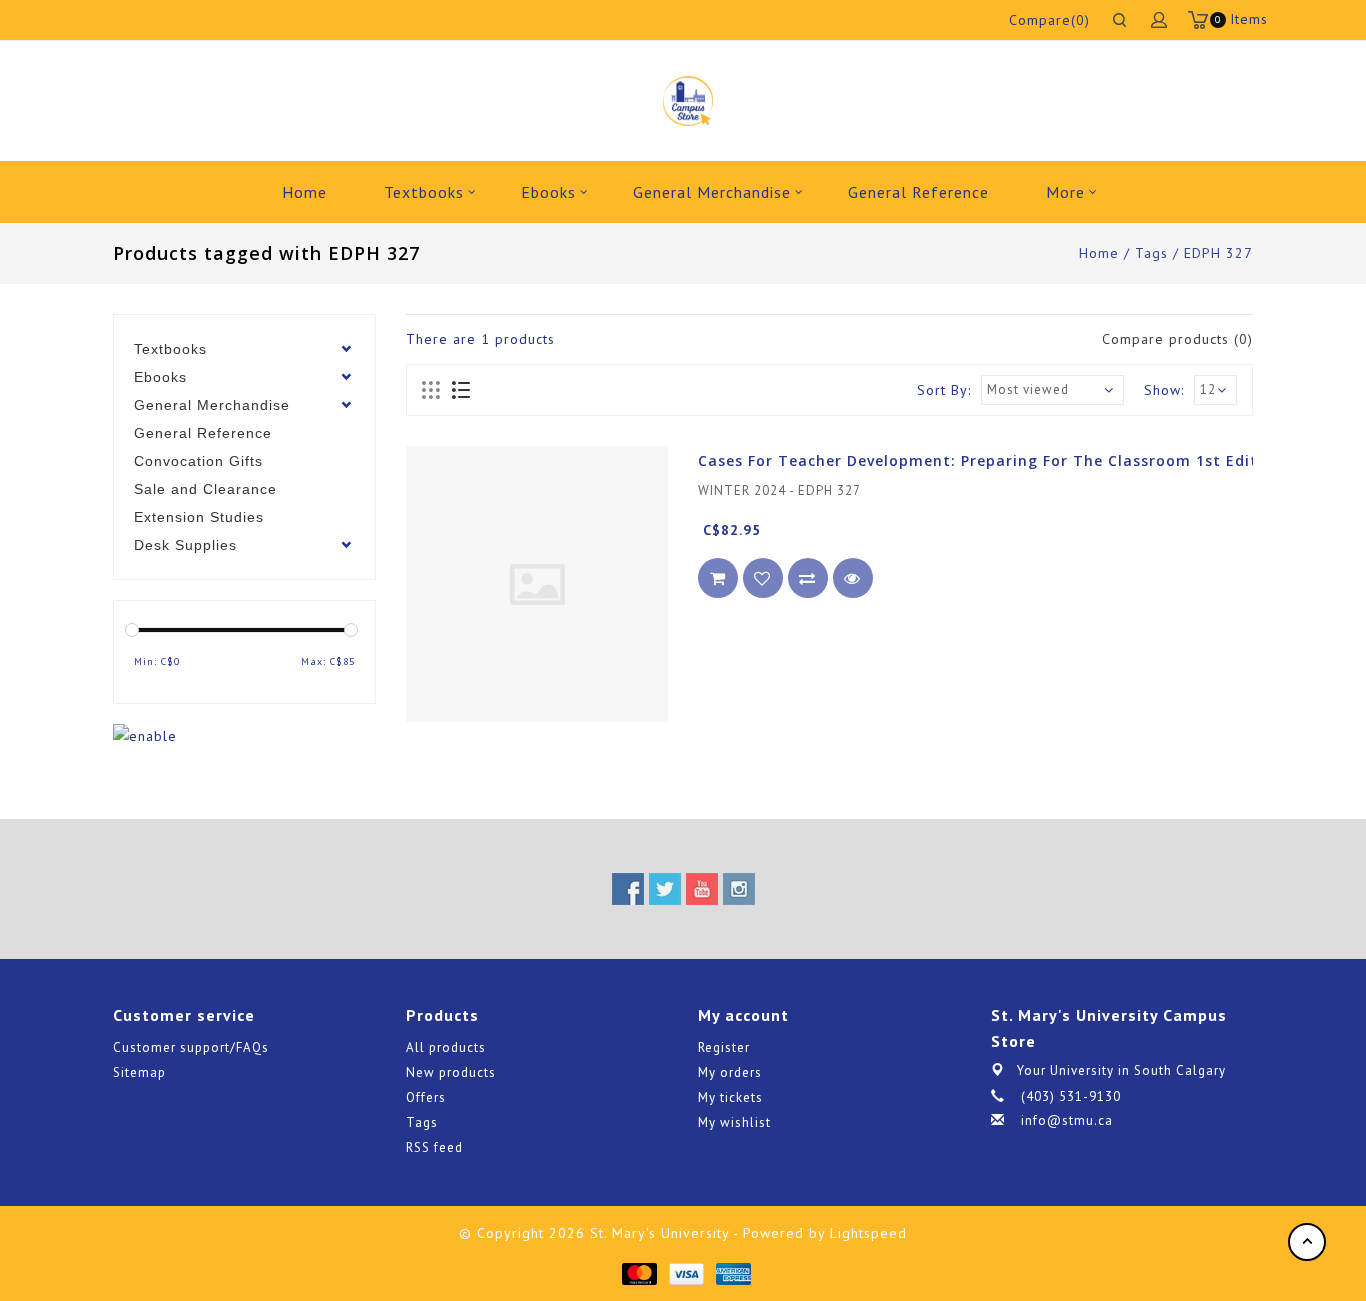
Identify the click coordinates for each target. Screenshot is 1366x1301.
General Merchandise (712, 192)
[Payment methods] (638, 1273)
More (1065, 192)
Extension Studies (199, 517)
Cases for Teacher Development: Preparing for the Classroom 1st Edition (990, 460)
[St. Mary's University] (687, 101)
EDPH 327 (1218, 253)
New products (451, 1072)
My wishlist (734, 1122)
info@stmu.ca (1067, 1120)
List (460, 391)
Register (724, 1047)
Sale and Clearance (205, 489)
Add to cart (718, 579)
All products (446, 1047)
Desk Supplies (185, 545)
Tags (1151, 253)
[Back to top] (1307, 1242)
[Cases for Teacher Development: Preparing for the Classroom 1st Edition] (537, 584)
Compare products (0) (1177, 339)
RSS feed (434, 1147)
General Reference (918, 192)
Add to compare (808, 579)
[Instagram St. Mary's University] (739, 889)
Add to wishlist (763, 579)
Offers (426, 1097)
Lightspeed (868, 1233)
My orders (730, 1072)
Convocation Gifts (198, 461)
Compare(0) (1049, 20)
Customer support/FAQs (191, 1047)
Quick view (853, 579)
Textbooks (424, 192)
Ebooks (548, 192)
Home (304, 192)
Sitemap (139, 1072)
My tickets (730, 1097)
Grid (431, 391)
